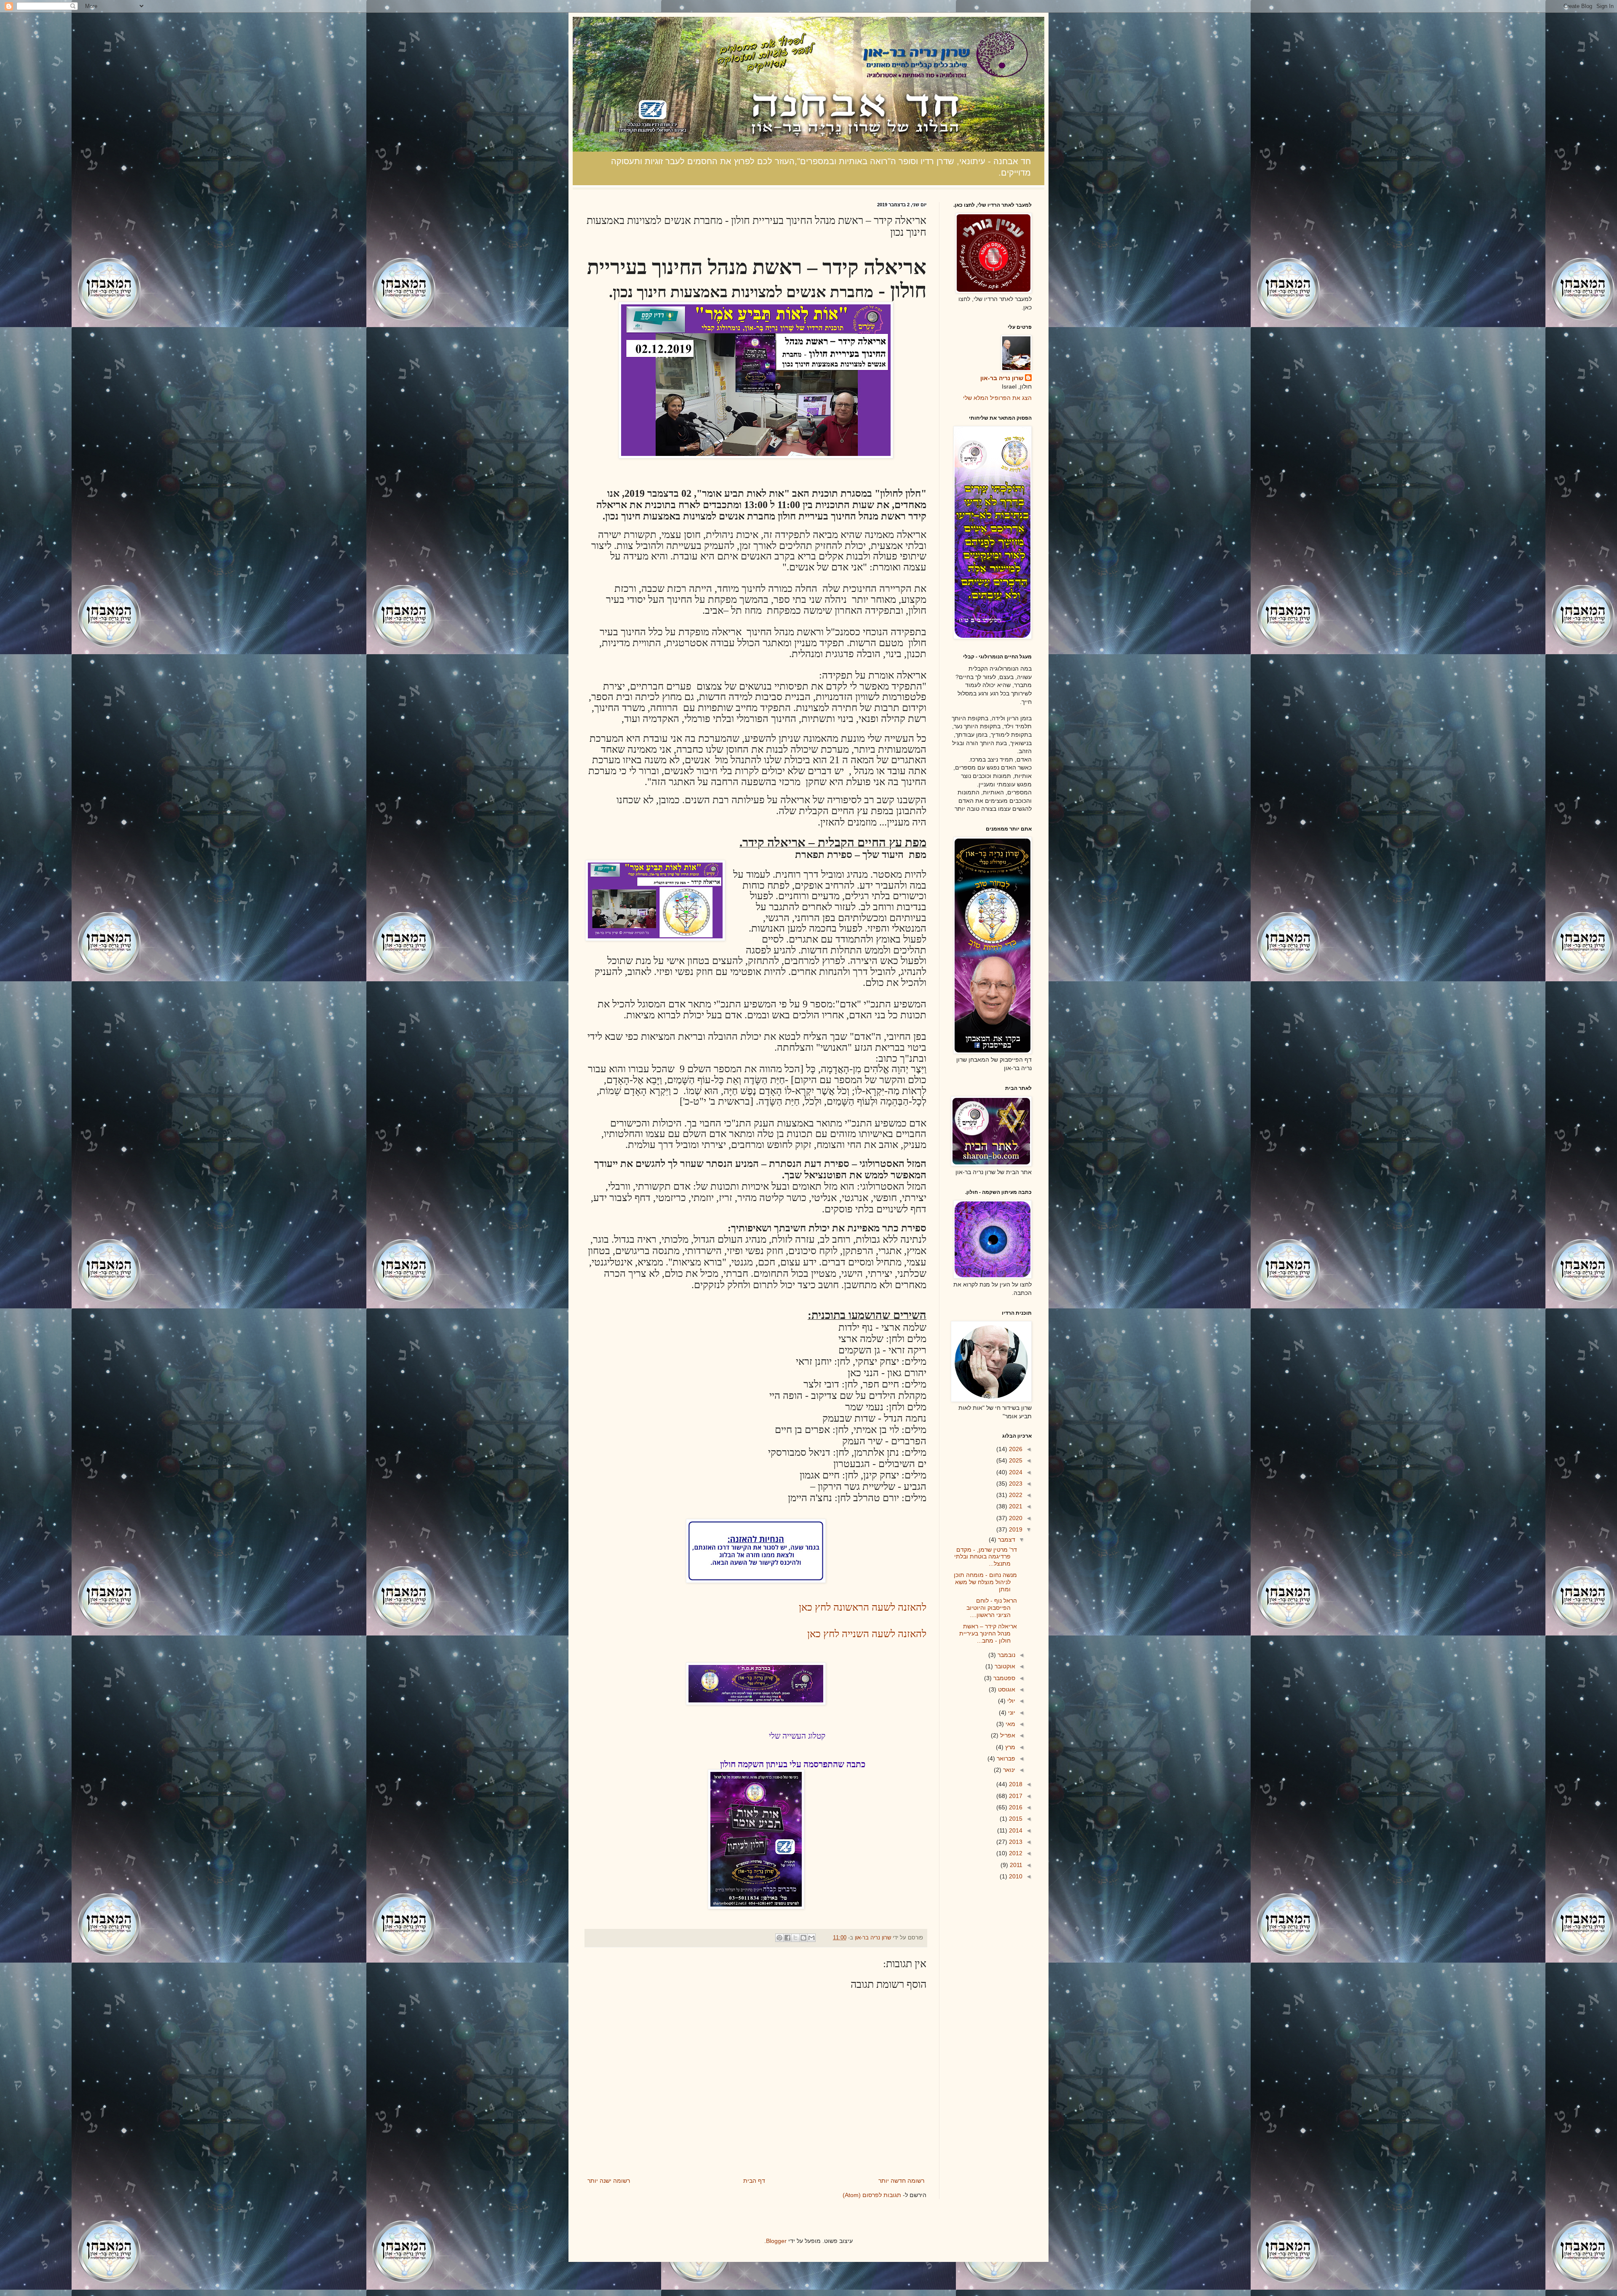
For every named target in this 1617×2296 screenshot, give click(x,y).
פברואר (1005, 1758)
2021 (1015, 1506)
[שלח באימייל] (811, 1938)
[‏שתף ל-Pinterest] (779, 1938)
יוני (1011, 1713)
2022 (1015, 1495)
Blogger (776, 2241)
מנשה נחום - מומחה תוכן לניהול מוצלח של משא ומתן (985, 1582)
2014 (1015, 1830)
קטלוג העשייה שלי (797, 1736)
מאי (1010, 1724)
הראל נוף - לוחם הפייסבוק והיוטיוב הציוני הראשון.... (992, 1608)
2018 (1015, 1784)
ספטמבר (1003, 1678)
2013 (1015, 1842)
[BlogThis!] (803, 1938)
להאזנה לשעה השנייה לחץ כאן (867, 1634)
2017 (1015, 1796)
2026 (1015, 1449)
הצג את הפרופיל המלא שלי (997, 398)
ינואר (1008, 1770)
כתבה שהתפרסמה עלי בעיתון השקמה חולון (793, 1764)
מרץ (1009, 1747)
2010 (1015, 1876)
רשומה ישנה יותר (609, 2181)
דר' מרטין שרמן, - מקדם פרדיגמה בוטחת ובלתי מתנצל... (986, 1557)
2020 (1015, 1518)
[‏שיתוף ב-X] (795, 1938)
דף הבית (754, 2181)
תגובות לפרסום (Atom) (872, 2195)
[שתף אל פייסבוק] (787, 1938)
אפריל (1007, 1735)
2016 (1015, 1807)
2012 (1015, 1853)
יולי (1010, 1701)
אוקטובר (1004, 1666)
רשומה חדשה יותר (901, 2181)
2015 (1015, 1819)
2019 (1015, 1529)
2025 (1015, 1460)
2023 (1015, 1484)
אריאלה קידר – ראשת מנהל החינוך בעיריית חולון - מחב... (988, 1633)
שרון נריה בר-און (1002, 378)
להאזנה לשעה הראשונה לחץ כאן (863, 1607)
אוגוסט (1006, 1689)
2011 (1015, 1865)
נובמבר (1006, 1655)
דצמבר (1006, 1540)
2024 (1015, 1472)
